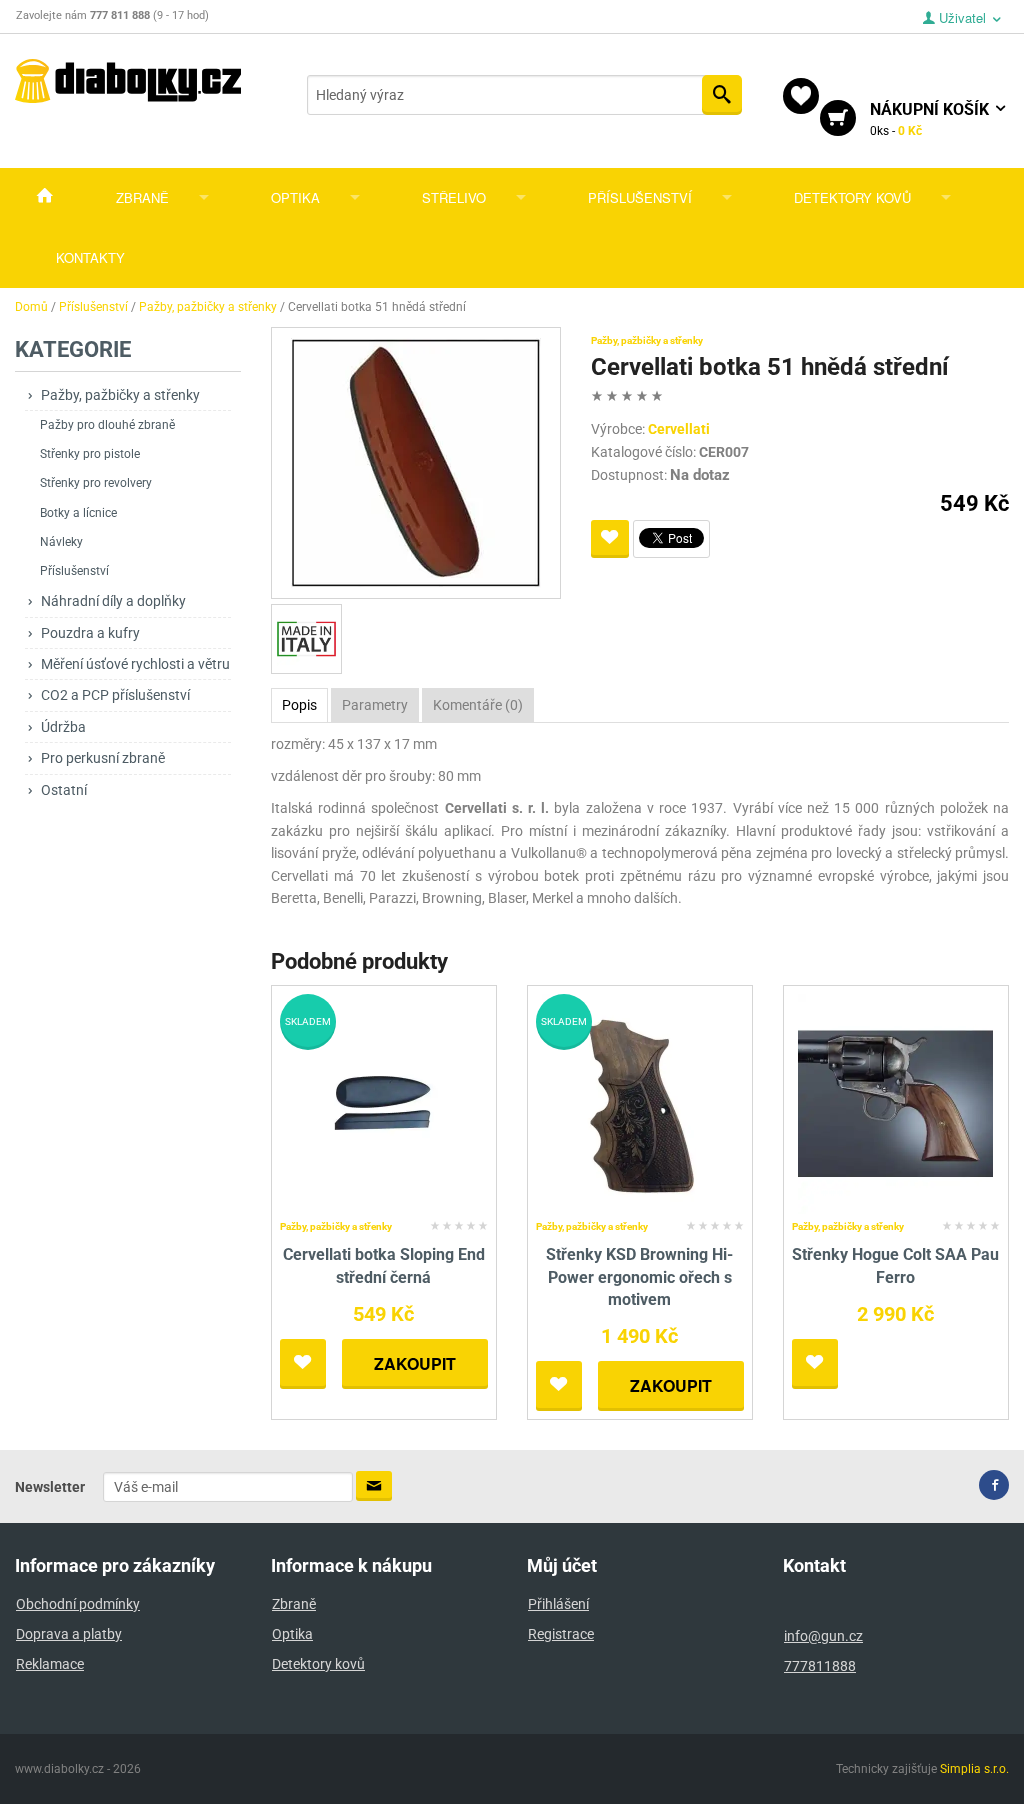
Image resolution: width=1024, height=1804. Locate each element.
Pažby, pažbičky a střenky (120, 395)
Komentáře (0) (478, 705)
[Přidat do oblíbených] (610, 539)
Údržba (63, 727)
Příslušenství (640, 197)
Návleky (61, 542)
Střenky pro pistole (90, 454)
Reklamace (50, 1664)
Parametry (375, 705)
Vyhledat (722, 95)
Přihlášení (558, 1604)
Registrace (561, 1634)
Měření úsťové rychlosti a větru (135, 664)
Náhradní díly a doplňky (113, 601)
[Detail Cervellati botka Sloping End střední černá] (383, 1103)
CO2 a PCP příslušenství (115, 695)
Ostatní (64, 790)
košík (931, 119)
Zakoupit (415, 1363)
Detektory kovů (852, 197)
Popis (299, 705)
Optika (295, 197)
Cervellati (679, 429)
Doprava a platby (69, 1634)
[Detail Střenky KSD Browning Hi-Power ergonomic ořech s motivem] (639, 1103)
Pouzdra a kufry (90, 633)
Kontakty (90, 257)
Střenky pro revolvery (96, 483)
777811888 (820, 1666)
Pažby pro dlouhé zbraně (107, 425)
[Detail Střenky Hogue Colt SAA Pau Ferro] (895, 1103)
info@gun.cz (823, 1636)
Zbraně (142, 197)
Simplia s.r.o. (974, 1769)
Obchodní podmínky (78, 1604)
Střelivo (454, 197)
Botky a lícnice (78, 513)
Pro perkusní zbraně (103, 758)
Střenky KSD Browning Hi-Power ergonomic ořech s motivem (639, 1277)
